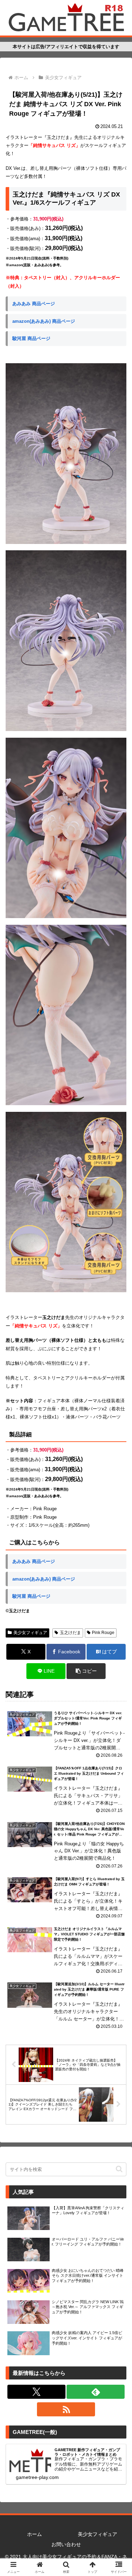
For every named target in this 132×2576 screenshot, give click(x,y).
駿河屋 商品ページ (31, 338)
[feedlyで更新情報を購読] (96, 2392)
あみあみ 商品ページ (34, 304)
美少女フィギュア (30, 1633)
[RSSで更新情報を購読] (66, 2409)
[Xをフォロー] (36, 2392)
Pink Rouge (103, 1633)
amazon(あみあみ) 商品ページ (44, 321)
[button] (86, 1671)
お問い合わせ (66, 2544)
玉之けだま (70, 1633)
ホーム (34, 2534)
